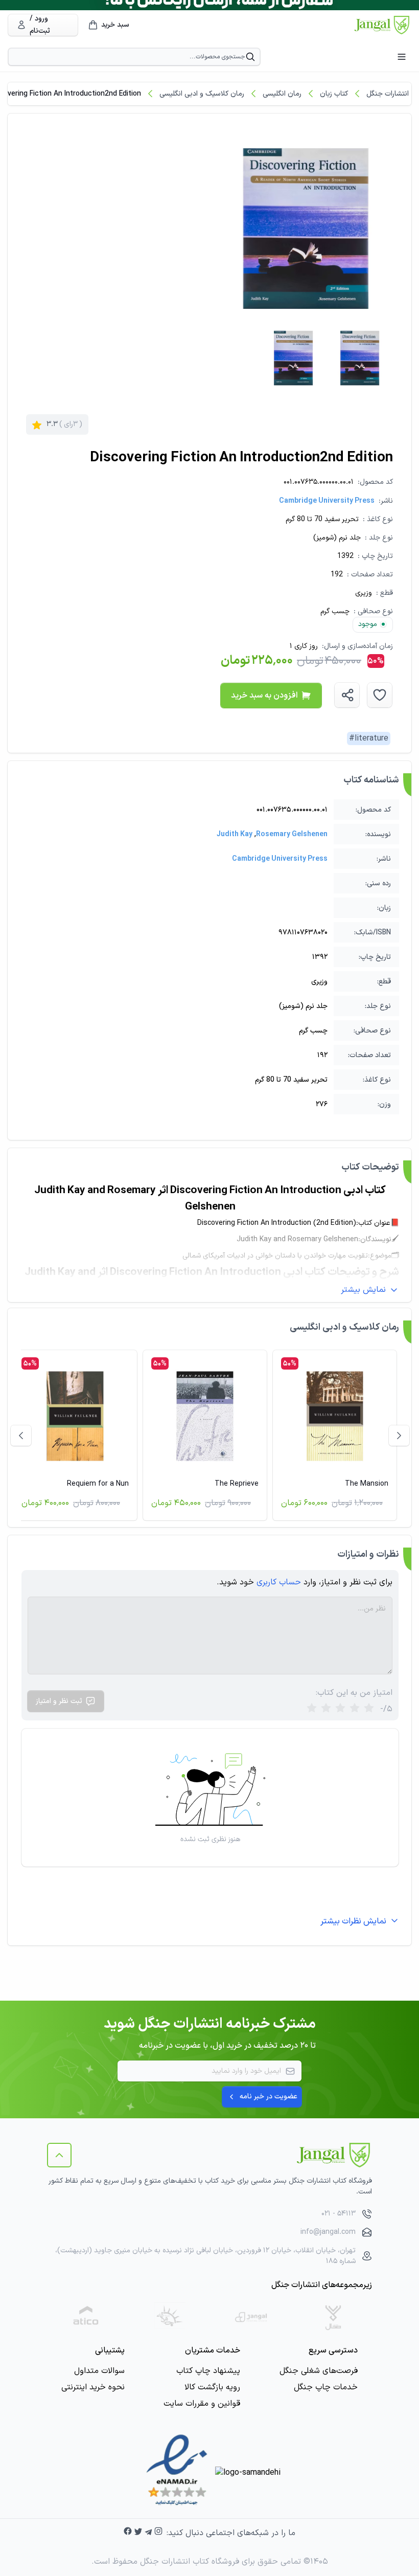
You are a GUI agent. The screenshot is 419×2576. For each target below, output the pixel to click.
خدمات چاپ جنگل (326, 2387)
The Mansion (367, 1484)
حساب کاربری (279, 1582)
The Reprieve (237, 1484)
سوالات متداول (99, 2371)
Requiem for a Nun (98, 1484)
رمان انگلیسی (282, 94)
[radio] (312, 1709)
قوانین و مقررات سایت (202, 2404)
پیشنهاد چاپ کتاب (208, 2371)
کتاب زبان (334, 94)
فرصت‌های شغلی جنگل (319, 2371)
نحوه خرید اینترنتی (93, 2387)
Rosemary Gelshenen (292, 834)
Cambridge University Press (327, 501)
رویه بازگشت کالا (212, 2387)
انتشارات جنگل (388, 94)
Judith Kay (235, 834)
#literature (369, 738)
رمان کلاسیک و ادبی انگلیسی (202, 94)
